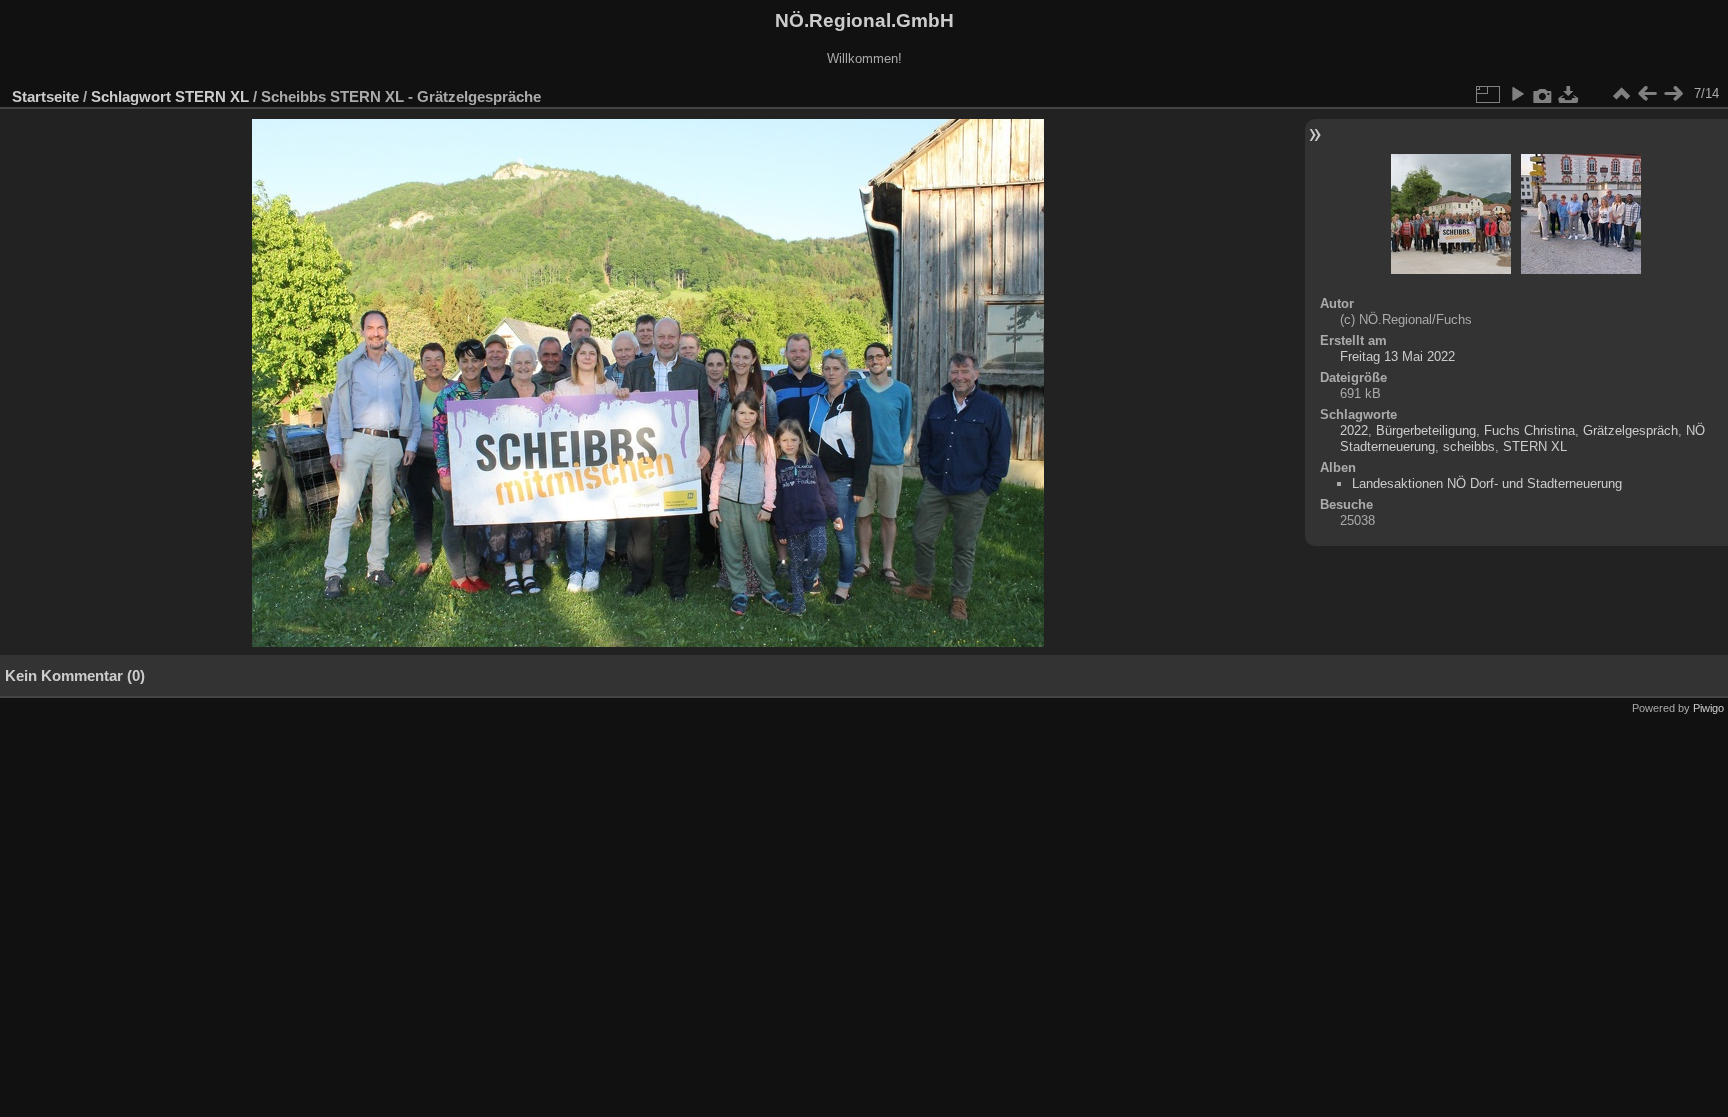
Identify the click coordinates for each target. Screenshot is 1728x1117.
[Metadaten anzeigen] (1543, 94)
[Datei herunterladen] (1569, 94)
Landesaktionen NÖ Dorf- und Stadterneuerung (1487, 483)
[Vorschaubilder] (1621, 94)
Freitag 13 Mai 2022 (1397, 356)
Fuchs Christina (1529, 430)
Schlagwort (131, 96)
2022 (1354, 430)
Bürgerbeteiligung (1426, 430)
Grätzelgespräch (1630, 430)
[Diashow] (1517, 94)
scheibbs (1469, 446)
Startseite (45, 96)
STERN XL (212, 96)
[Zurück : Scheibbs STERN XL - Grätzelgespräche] (1647, 94)
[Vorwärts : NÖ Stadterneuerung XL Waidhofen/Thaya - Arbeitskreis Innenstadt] (1673, 94)
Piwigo (1708, 708)
